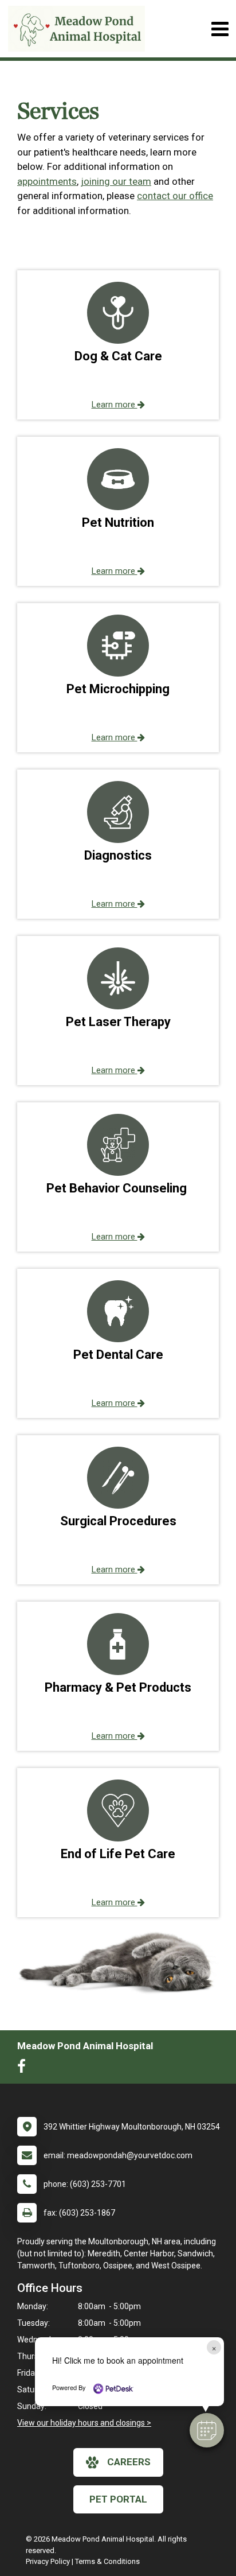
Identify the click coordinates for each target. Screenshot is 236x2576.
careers (129, 2462)
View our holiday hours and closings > (84, 2423)
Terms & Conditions (107, 2561)
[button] (207, 2430)
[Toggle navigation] (220, 29)
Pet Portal (118, 2499)
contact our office (175, 196)
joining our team (116, 181)
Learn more (115, 405)
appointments (47, 181)
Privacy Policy (48, 2561)
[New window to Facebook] (24, 2069)
